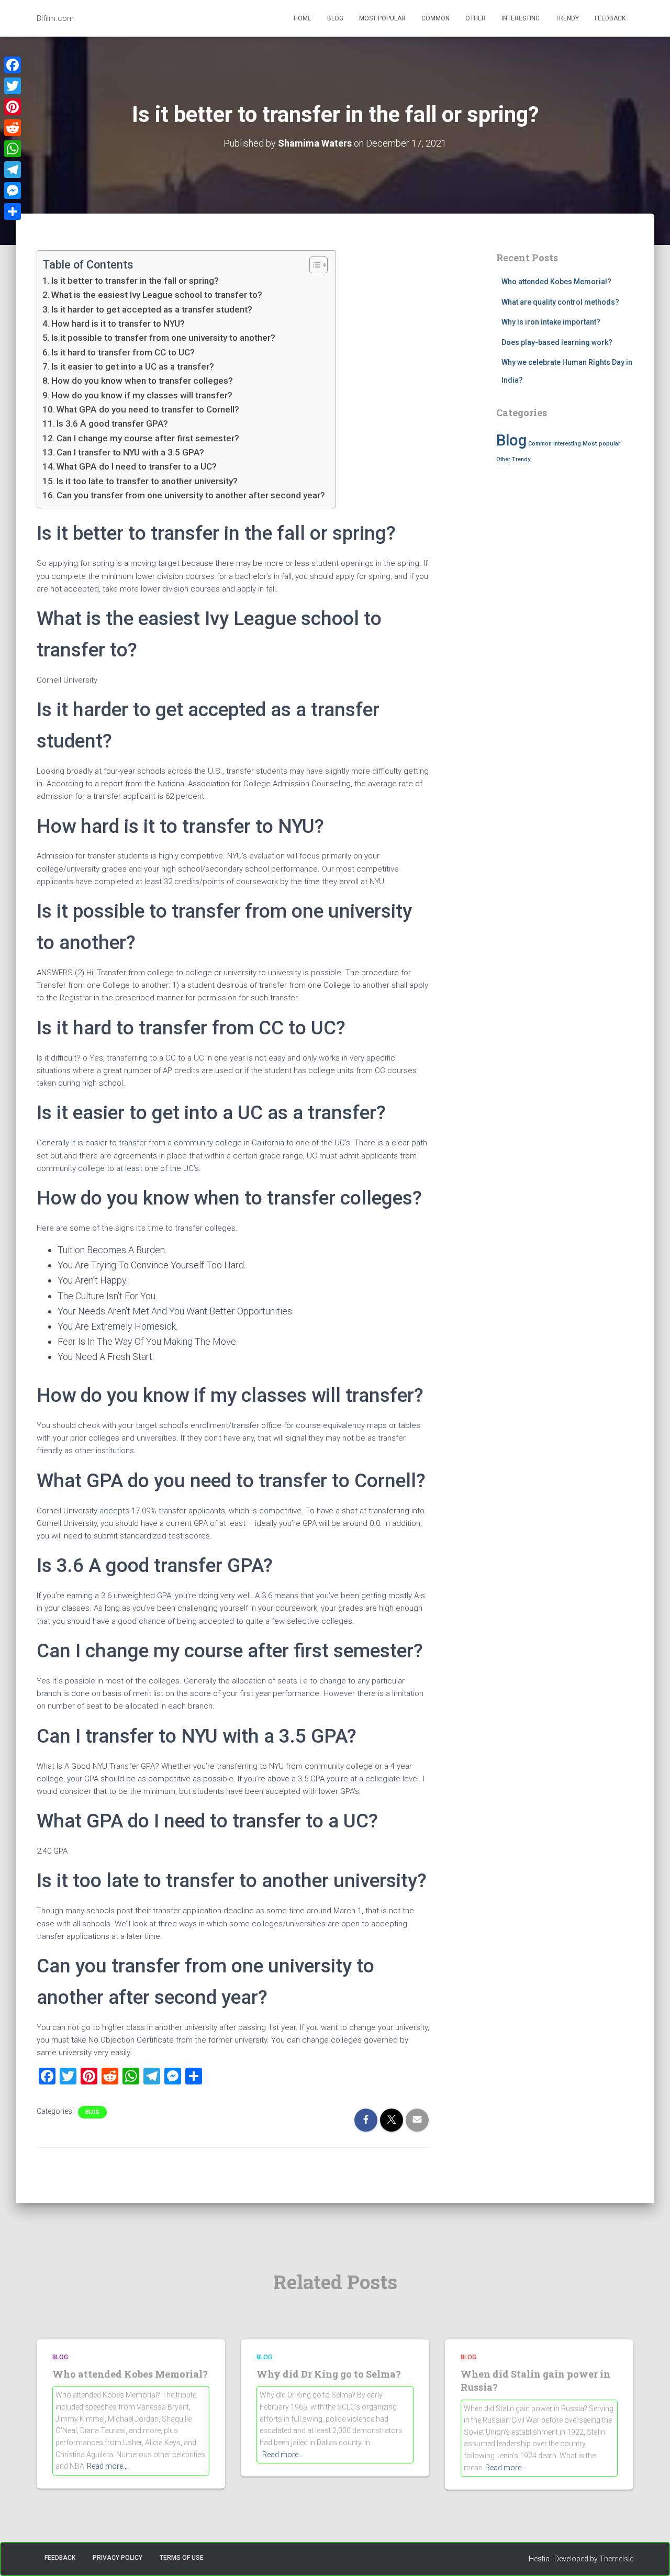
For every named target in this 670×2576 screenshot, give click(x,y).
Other (476, 18)
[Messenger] (13, 191)
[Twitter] (13, 86)
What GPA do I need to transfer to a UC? (137, 466)
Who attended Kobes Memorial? (556, 282)
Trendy (567, 18)
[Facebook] (13, 65)
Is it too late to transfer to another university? (147, 481)
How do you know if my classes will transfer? (142, 395)
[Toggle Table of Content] (313, 265)
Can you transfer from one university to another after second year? (191, 495)
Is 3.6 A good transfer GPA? (112, 423)
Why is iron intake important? (551, 322)
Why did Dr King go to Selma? (329, 2374)
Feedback (610, 18)
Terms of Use (182, 2558)
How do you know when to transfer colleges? (142, 381)
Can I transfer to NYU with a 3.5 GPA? (130, 452)
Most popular (382, 18)
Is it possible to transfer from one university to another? (163, 338)
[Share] (13, 211)
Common (435, 18)
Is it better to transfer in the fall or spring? (135, 281)
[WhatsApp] (13, 149)
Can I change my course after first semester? (148, 438)
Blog (335, 18)
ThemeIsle (616, 2559)
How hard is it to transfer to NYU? (118, 324)
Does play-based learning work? (557, 342)
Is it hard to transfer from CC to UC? (123, 352)
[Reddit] (13, 128)
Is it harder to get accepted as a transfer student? (152, 309)
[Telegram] (13, 170)
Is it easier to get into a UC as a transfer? (133, 366)
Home (303, 18)
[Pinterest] (13, 107)
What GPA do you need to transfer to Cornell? (148, 409)
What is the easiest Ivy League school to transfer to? (157, 295)
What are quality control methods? (560, 302)
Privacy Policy (118, 2558)
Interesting (521, 18)
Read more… (107, 2466)
